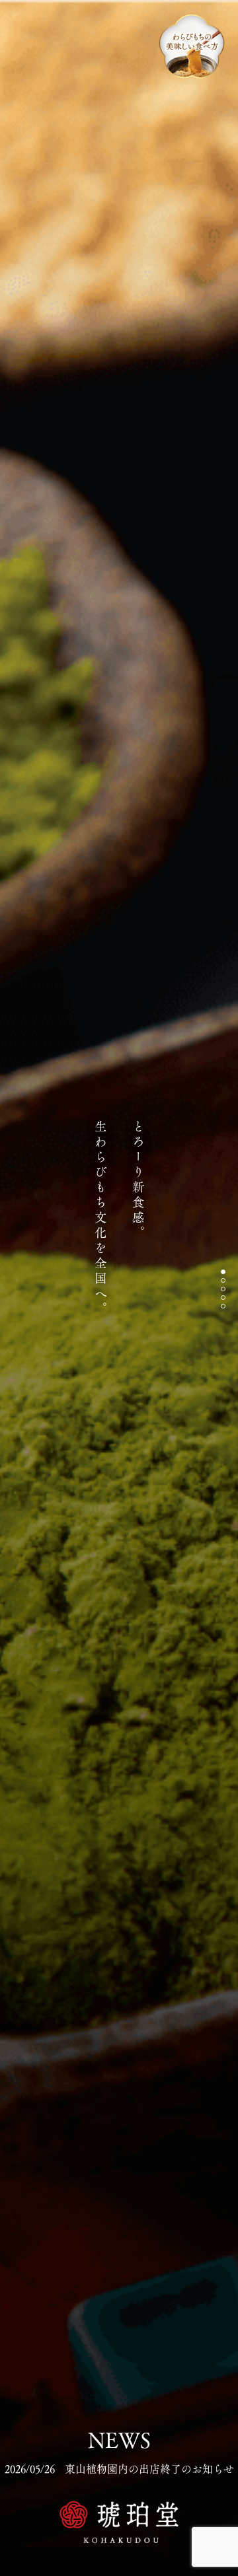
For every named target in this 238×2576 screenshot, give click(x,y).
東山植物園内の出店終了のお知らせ (119, 2469)
